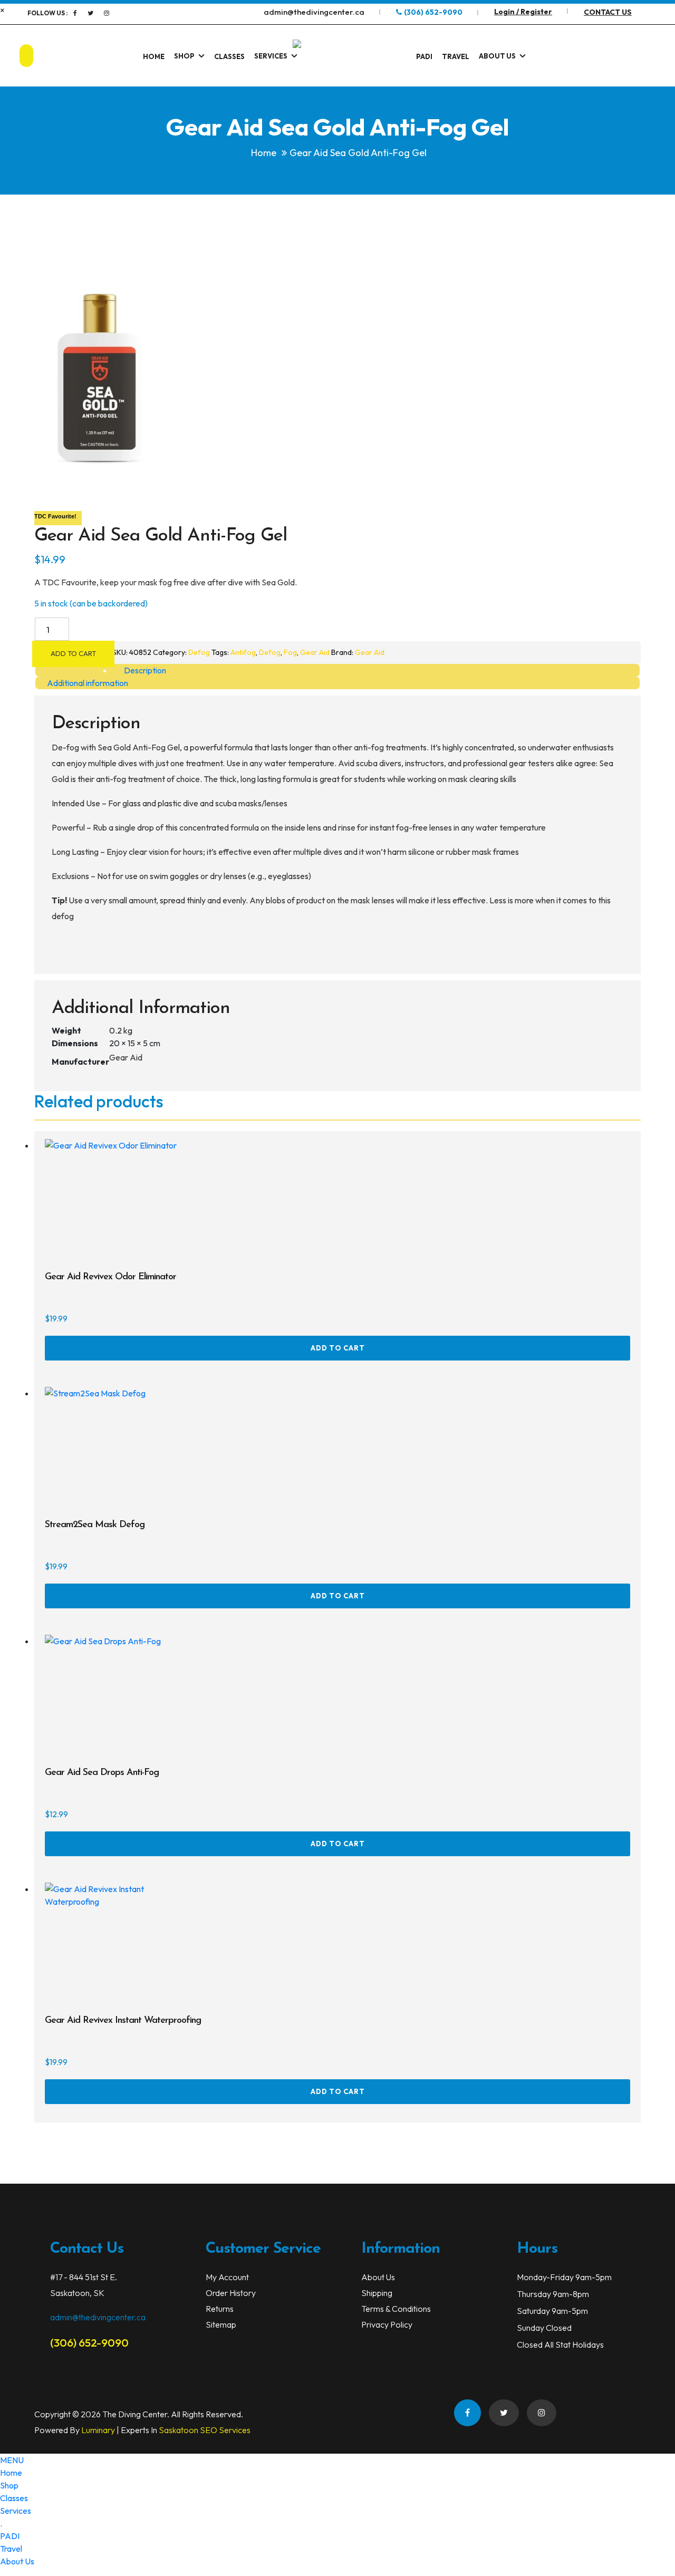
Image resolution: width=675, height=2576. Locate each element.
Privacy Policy (387, 2324)
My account (227, 2277)
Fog (290, 652)
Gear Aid (315, 652)
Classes (229, 56)
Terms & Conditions (396, 2309)
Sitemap (221, 2324)
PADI (424, 56)
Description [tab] (145, 670)
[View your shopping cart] (639, 56)
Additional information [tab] (88, 683)
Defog (199, 652)
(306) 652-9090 (89, 2342)
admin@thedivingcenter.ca (98, 2317)
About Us (497, 56)
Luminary (98, 2430)
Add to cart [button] (338, 1348)
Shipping (377, 2293)
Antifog (243, 652)
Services (271, 56)
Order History (231, 2293)
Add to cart (73, 653)
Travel (456, 56)
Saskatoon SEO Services (205, 2430)
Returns (220, 2309)
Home (154, 56)
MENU (12, 2460)
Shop (184, 56)
